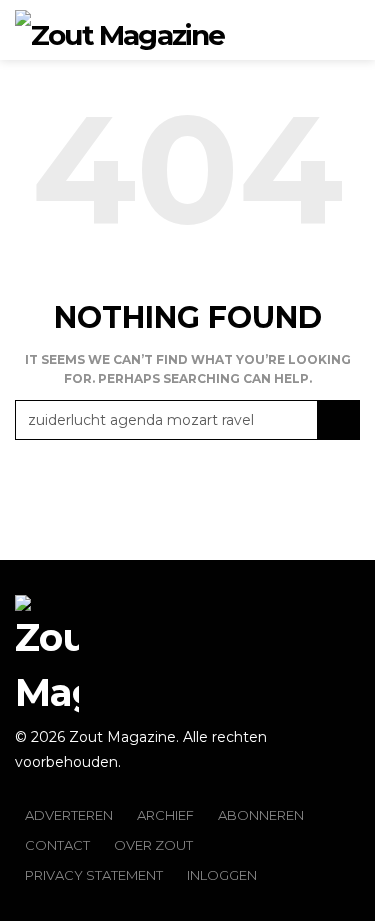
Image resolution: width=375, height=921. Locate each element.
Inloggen (222, 875)
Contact (57, 845)
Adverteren (69, 815)
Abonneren (261, 815)
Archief (165, 815)
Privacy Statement (94, 875)
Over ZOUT (153, 845)
